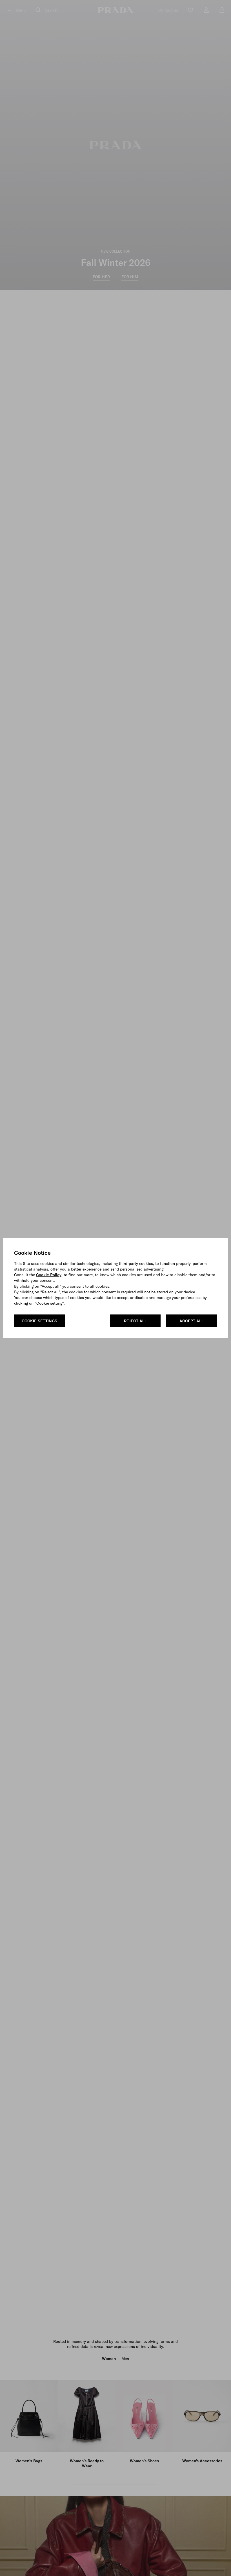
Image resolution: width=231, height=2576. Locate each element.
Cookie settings (39, 1321)
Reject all (135, 1321)
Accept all (192, 1321)
